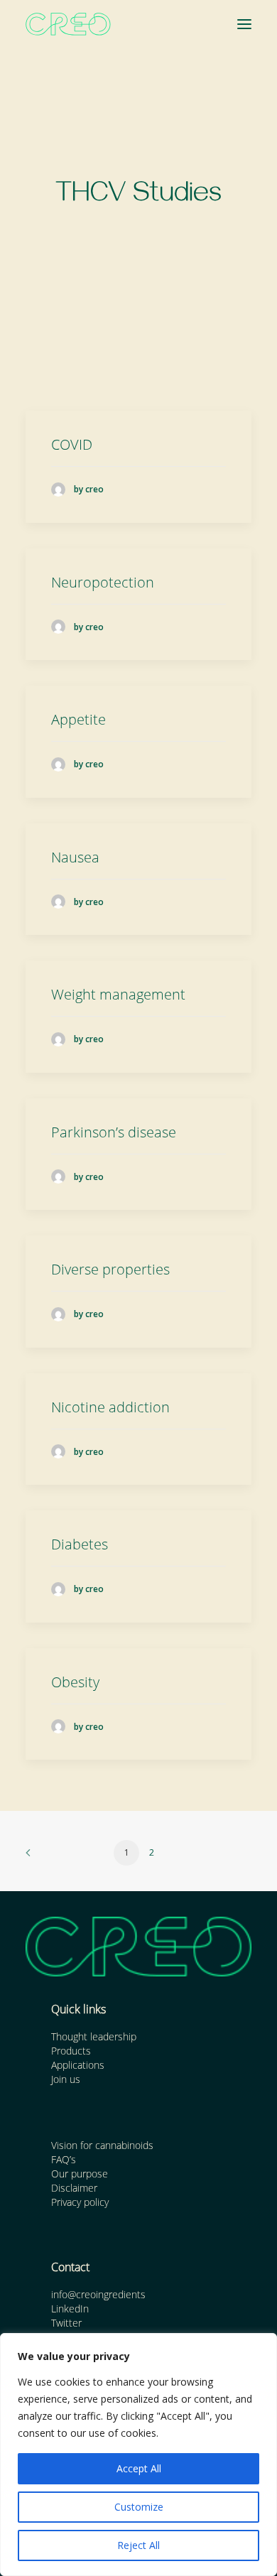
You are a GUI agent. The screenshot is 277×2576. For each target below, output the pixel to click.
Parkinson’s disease (114, 1132)
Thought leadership (94, 2036)
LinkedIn (70, 2309)
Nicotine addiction (110, 1407)
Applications (78, 2065)
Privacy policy (80, 2202)
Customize (139, 2507)
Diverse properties (110, 1269)
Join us (66, 2079)
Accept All (139, 2468)
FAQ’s (64, 2159)
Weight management (118, 994)
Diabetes (80, 1544)
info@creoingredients (98, 2294)
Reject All (138, 2545)
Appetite (78, 719)
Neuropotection (103, 582)
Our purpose (80, 2174)
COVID (72, 444)
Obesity (75, 1682)
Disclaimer (74, 2188)
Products (71, 2051)
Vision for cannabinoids (102, 2145)
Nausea (75, 857)
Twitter (66, 2323)
